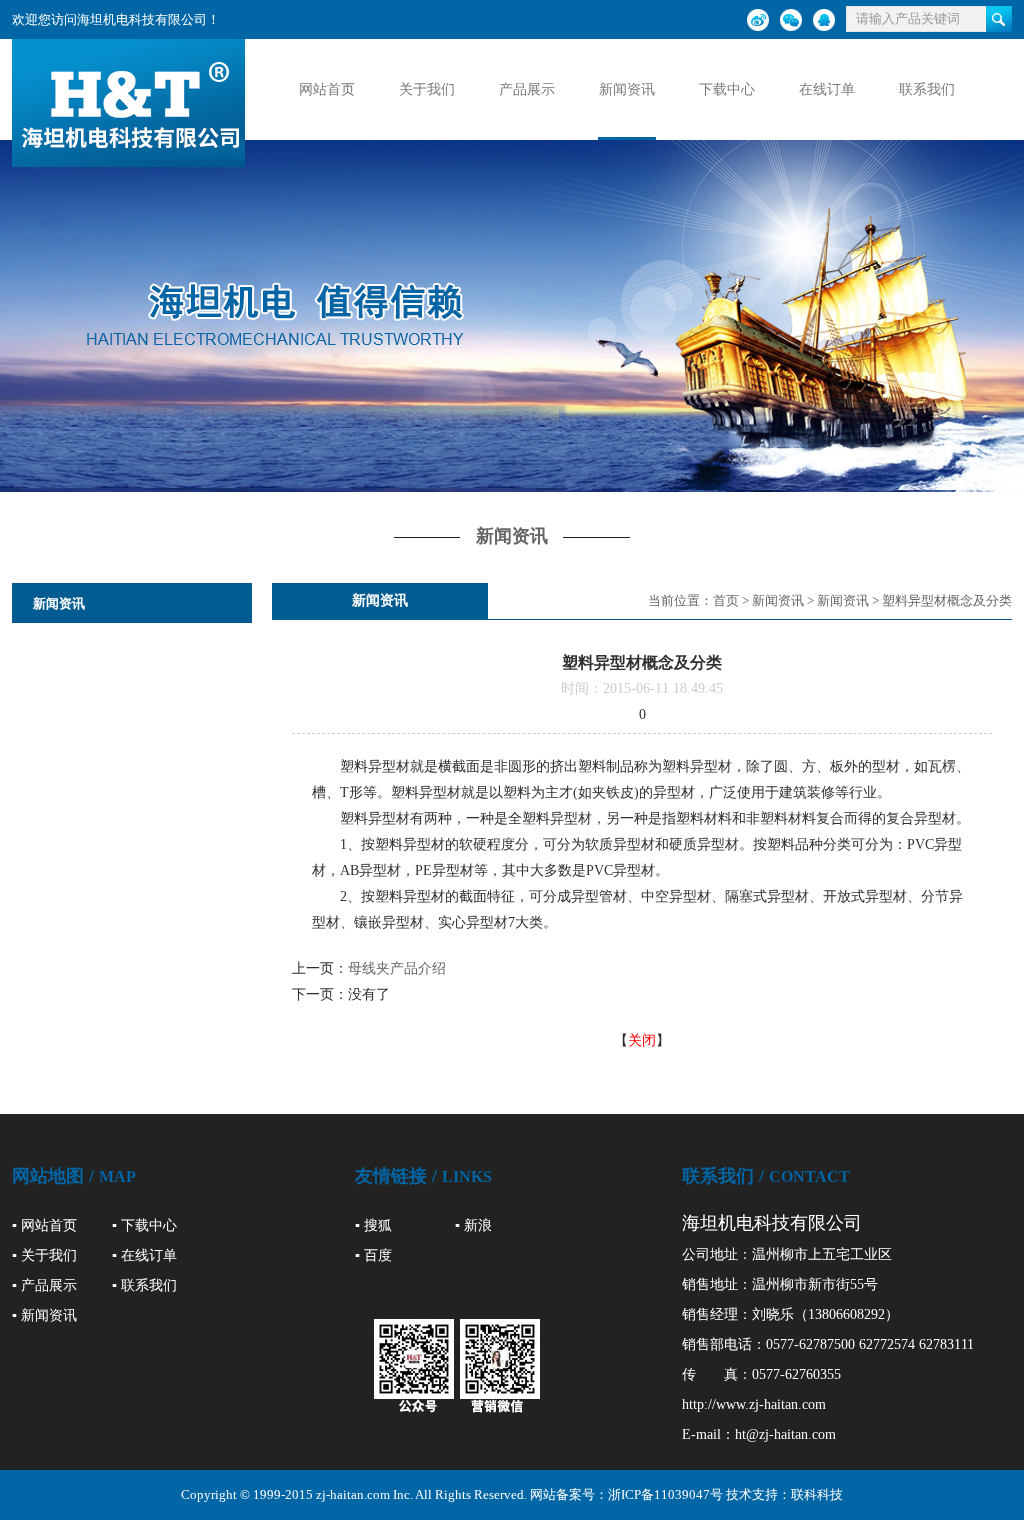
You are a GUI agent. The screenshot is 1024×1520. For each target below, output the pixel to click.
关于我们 (427, 89)
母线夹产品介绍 (397, 968)
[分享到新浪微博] (758, 20)
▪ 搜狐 (373, 1225)
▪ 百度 (373, 1255)
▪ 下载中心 (144, 1225)
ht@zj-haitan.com (785, 1434)
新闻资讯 (627, 89)
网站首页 (327, 89)
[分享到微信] (791, 20)
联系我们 (927, 89)
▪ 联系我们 (144, 1285)
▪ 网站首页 (44, 1225)
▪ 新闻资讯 (44, 1315)
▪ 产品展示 (44, 1285)
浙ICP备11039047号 (665, 1494)
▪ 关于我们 (44, 1255)
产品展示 (527, 89)
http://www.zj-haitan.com (754, 1404)
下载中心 (727, 89)
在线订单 (827, 89)
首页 (726, 600)
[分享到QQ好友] (824, 20)
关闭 (642, 1040)
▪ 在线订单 (144, 1255)
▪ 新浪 (473, 1225)
